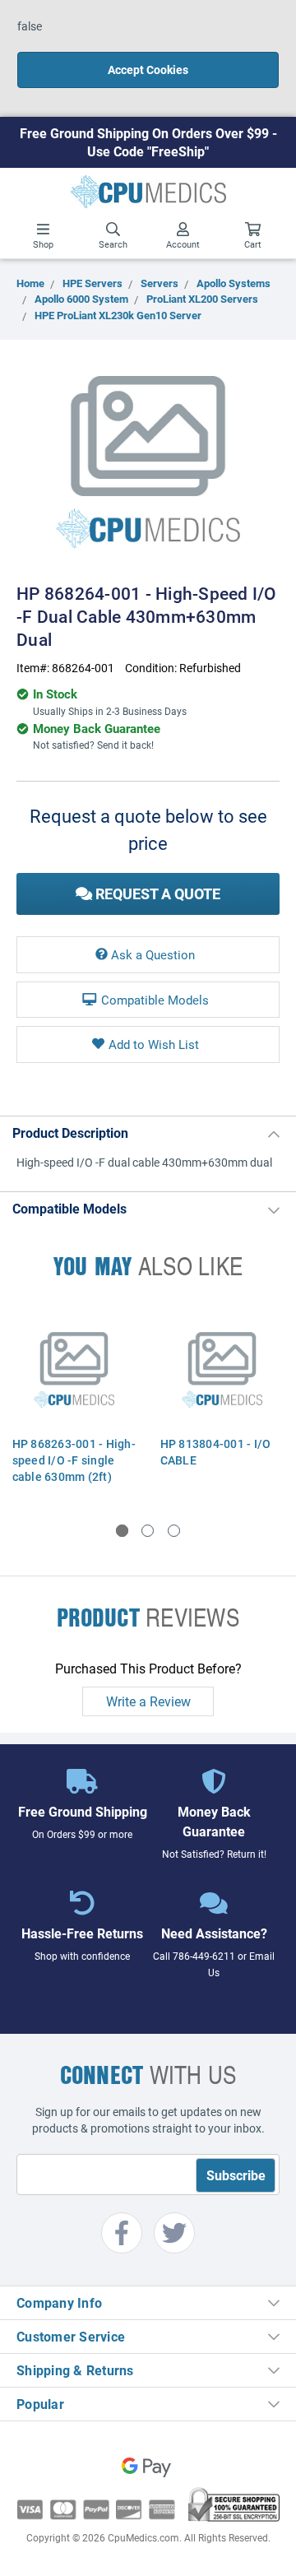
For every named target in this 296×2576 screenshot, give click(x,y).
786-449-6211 (204, 1956)
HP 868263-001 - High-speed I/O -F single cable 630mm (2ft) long (74, 1468)
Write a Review (148, 1701)
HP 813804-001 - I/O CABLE (216, 1452)
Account (183, 244)
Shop (43, 244)
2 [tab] (148, 1531)
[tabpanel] (74, 1400)
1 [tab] (122, 1531)
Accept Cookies (148, 70)
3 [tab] (174, 1531)
